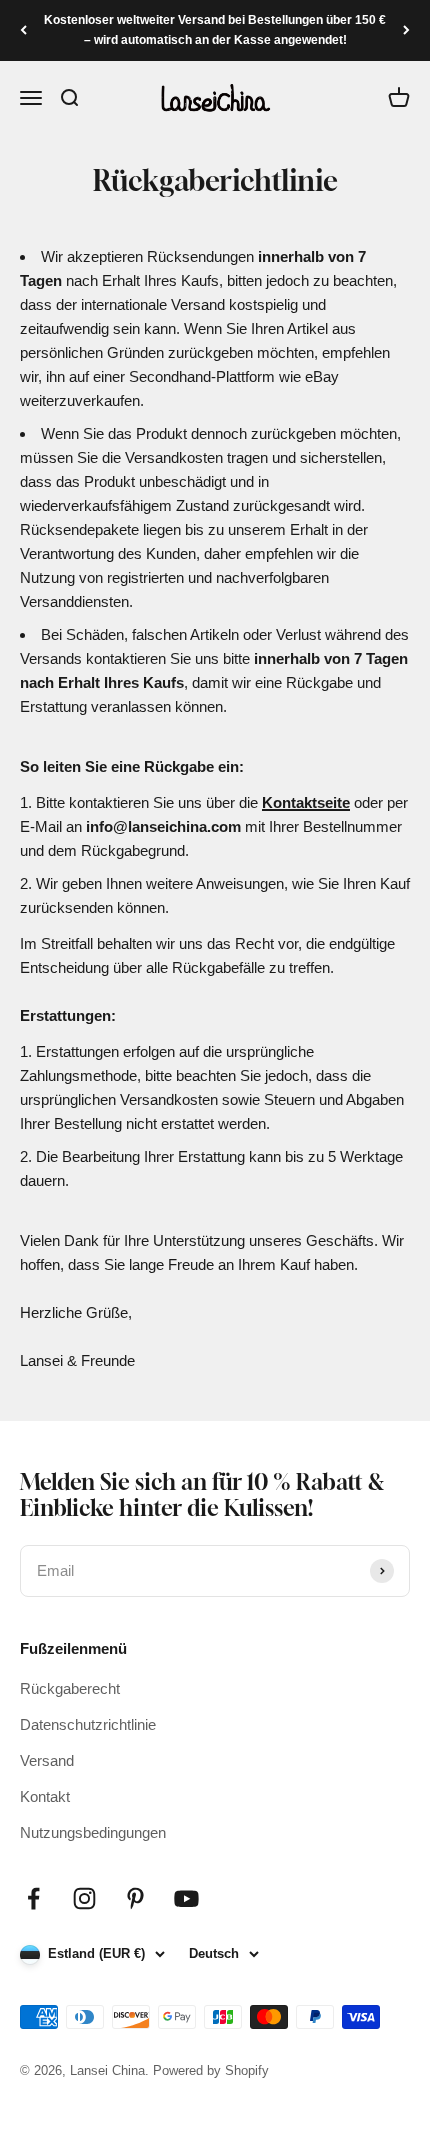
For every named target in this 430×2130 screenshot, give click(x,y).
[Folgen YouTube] (186, 1898)
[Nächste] (406, 30)
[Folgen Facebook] (33, 1898)
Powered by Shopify (211, 2070)
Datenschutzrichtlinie (88, 1724)
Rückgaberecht (70, 1688)
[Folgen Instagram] (84, 1898)
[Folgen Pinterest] (135, 1898)
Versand (47, 1760)
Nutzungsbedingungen (93, 1832)
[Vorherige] (23, 30)
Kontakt (45, 1796)
